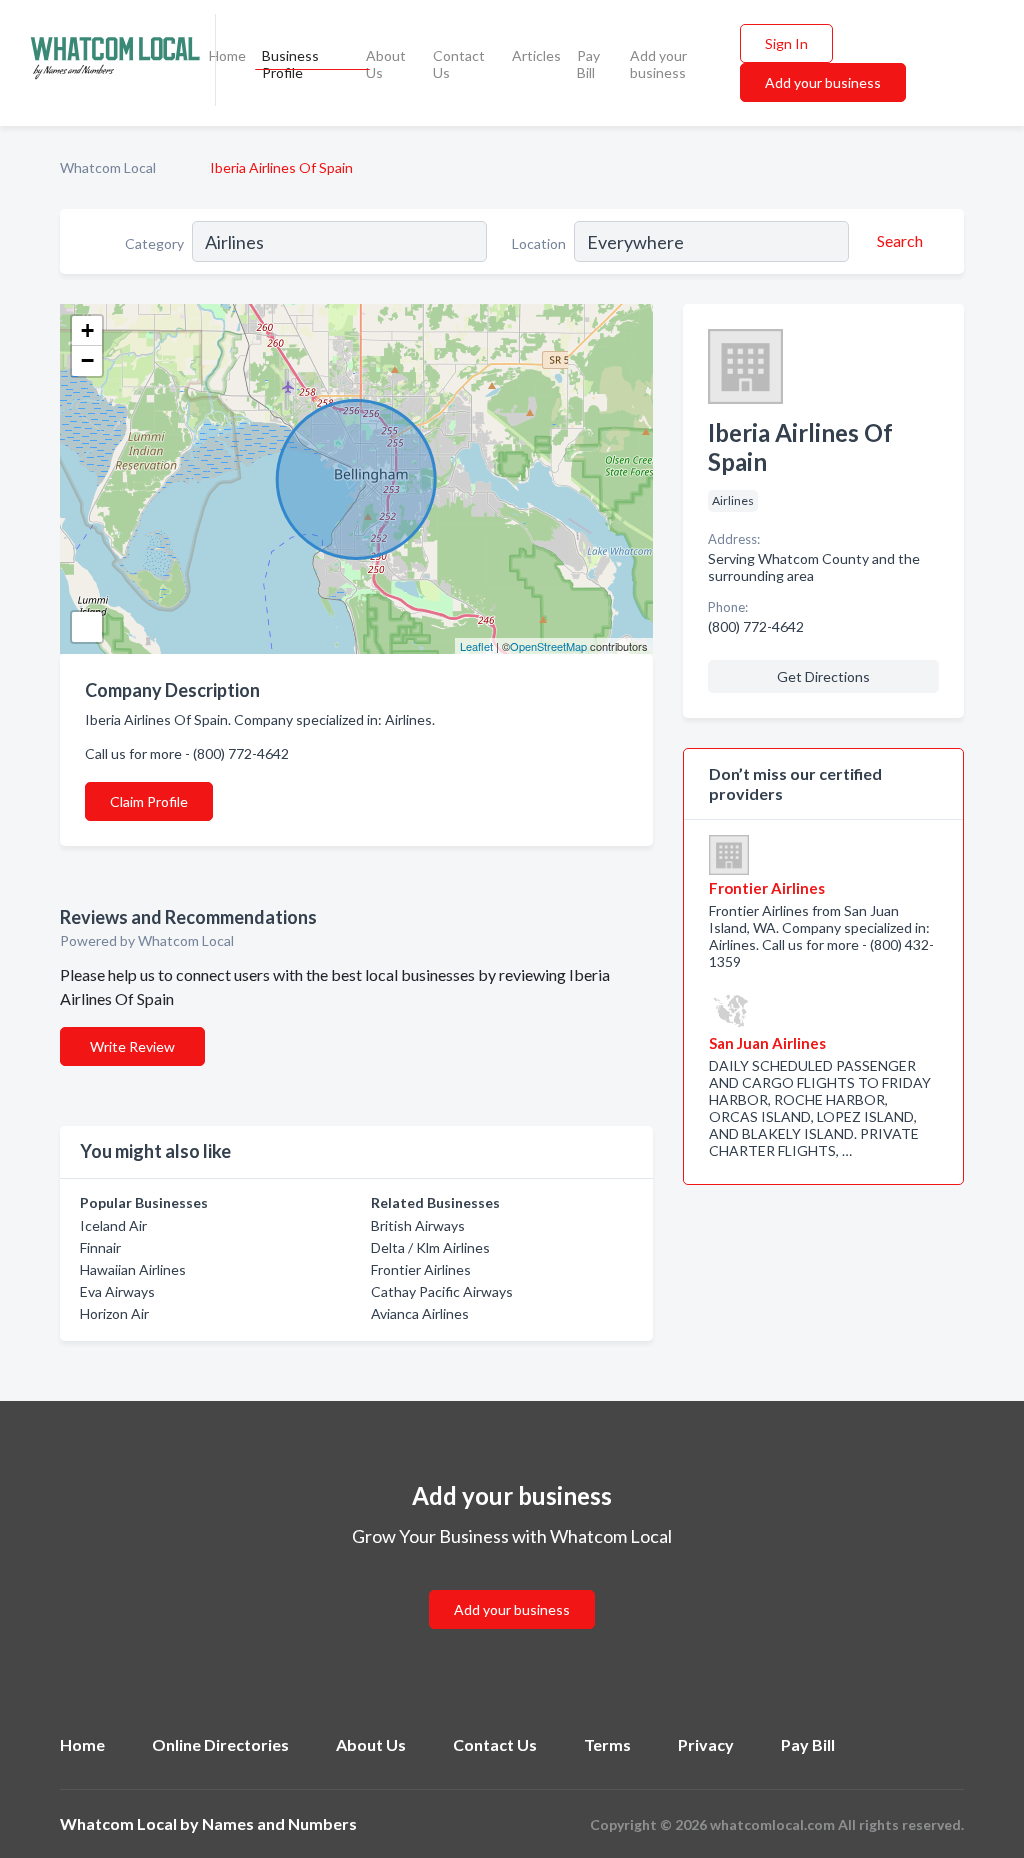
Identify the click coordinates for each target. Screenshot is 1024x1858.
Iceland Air (113, 1225)
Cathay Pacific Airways (442, 1291)
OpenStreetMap (548, 646)
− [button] (87, 360)
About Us (386, 64)
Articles (536, 55)
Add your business (658, 64)
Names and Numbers (279, 1823)
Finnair (100, 1247)
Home (227, 55)
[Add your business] (512, 1585)
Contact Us (459, 64)
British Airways (418, 1225)
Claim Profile (149, 801)
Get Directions (823, 676)
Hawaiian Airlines (133, 1269)
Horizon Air (114, 1313)
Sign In (786, 43)
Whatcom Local (108, 167)
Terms (607, 1744)
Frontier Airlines (421, 1269)
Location (539, 243)
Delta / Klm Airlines (430, 1247)
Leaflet (476, 646)
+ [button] (87, 330)
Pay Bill (588, 64)
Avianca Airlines (420, 1313)
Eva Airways (117, 1291)
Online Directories (220, 1744)
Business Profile (290, 64)
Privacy (706, 1744)
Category (154, 243)
